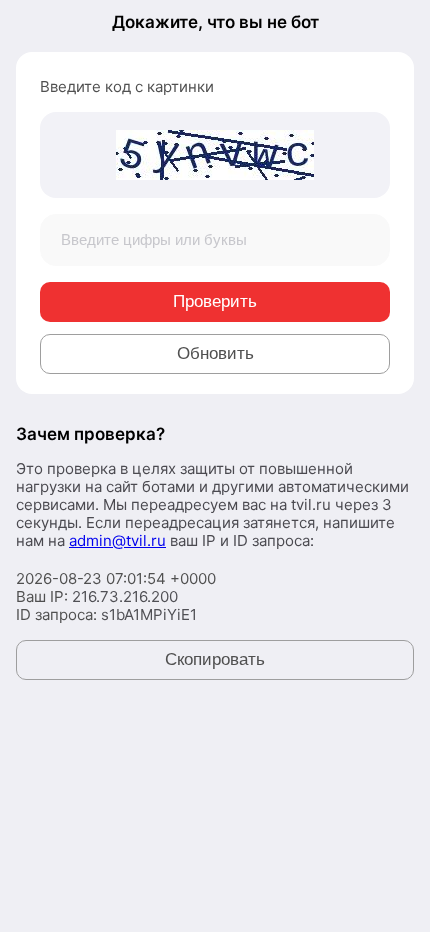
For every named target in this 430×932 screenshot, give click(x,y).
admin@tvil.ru (117, 540)
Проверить (215, 301)
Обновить (215, 353)
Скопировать (215, 659)
